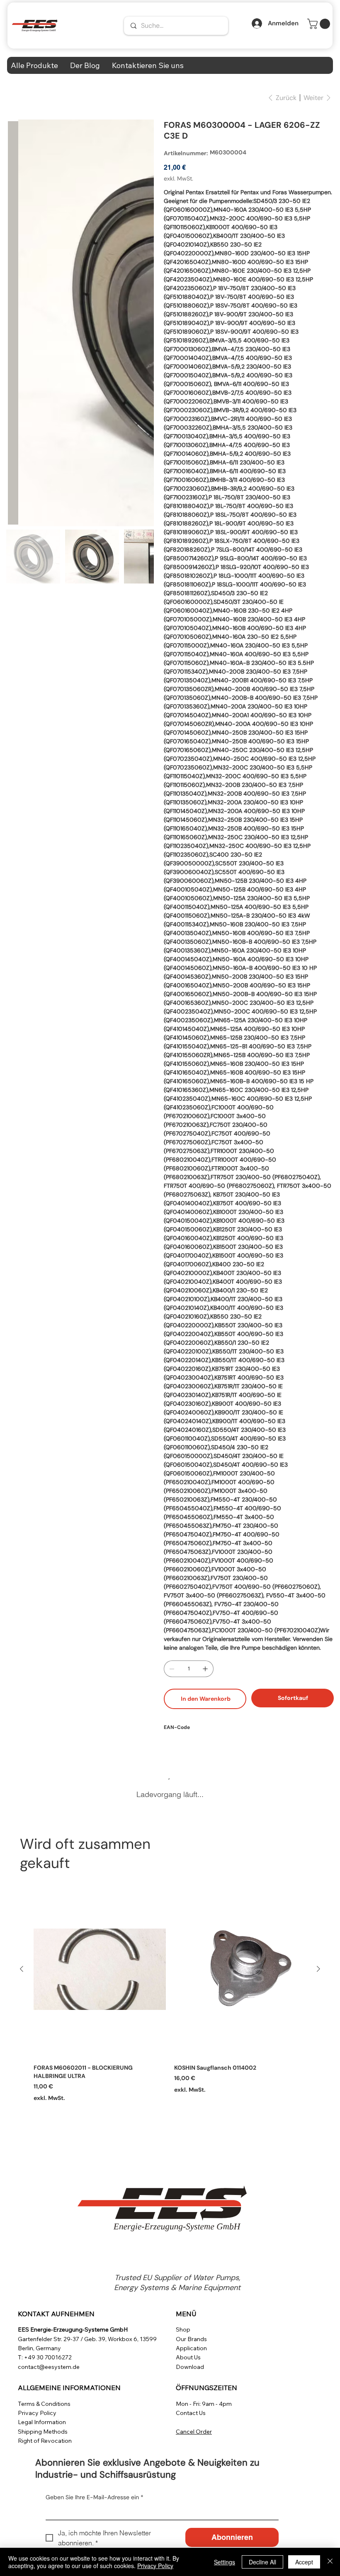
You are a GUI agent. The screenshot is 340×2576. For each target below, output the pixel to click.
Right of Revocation (45, 2441)
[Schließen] (330, 2562)
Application (191, 2348)
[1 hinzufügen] (205, 1669)
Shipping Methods (43, 2432)
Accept (304, 2562)
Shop (183, 2329)
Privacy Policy (37, 2413)
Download (190, 2367)
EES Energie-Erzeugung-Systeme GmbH (73, 2329)
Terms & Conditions (44, 2404)
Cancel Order (194, 2432)
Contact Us (191, 2413)
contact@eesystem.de (49, 2367)
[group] (170, 1991)
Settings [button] (225, 2562)
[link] (320, 24)
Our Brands (191, 2339)
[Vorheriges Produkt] (22, 1969)
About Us (188, 2357)
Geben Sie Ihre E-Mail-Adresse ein (95, 2497)
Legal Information (42, 2422)
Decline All (262, 2562)
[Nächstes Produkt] (318, 1969)
